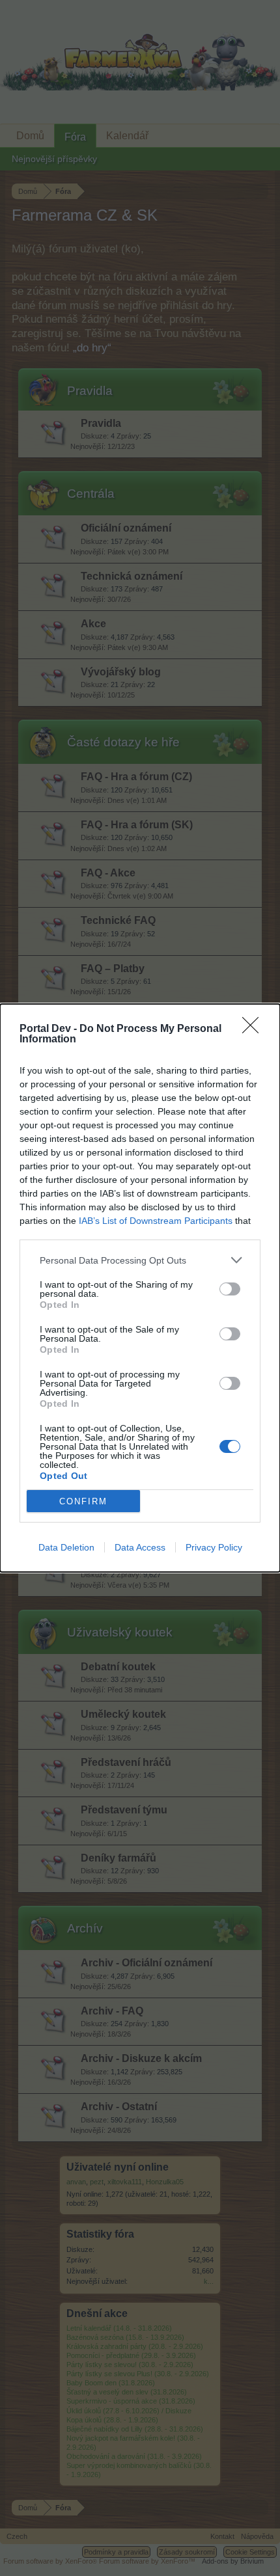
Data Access (140, 1547)
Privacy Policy (214, 1547)
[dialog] (140, 1288)
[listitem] (140, 1260)
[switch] (230, 1289)
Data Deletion (66, 1547)
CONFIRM (83, 1501)
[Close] (255, 1029)
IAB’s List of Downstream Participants (156, 1221)
